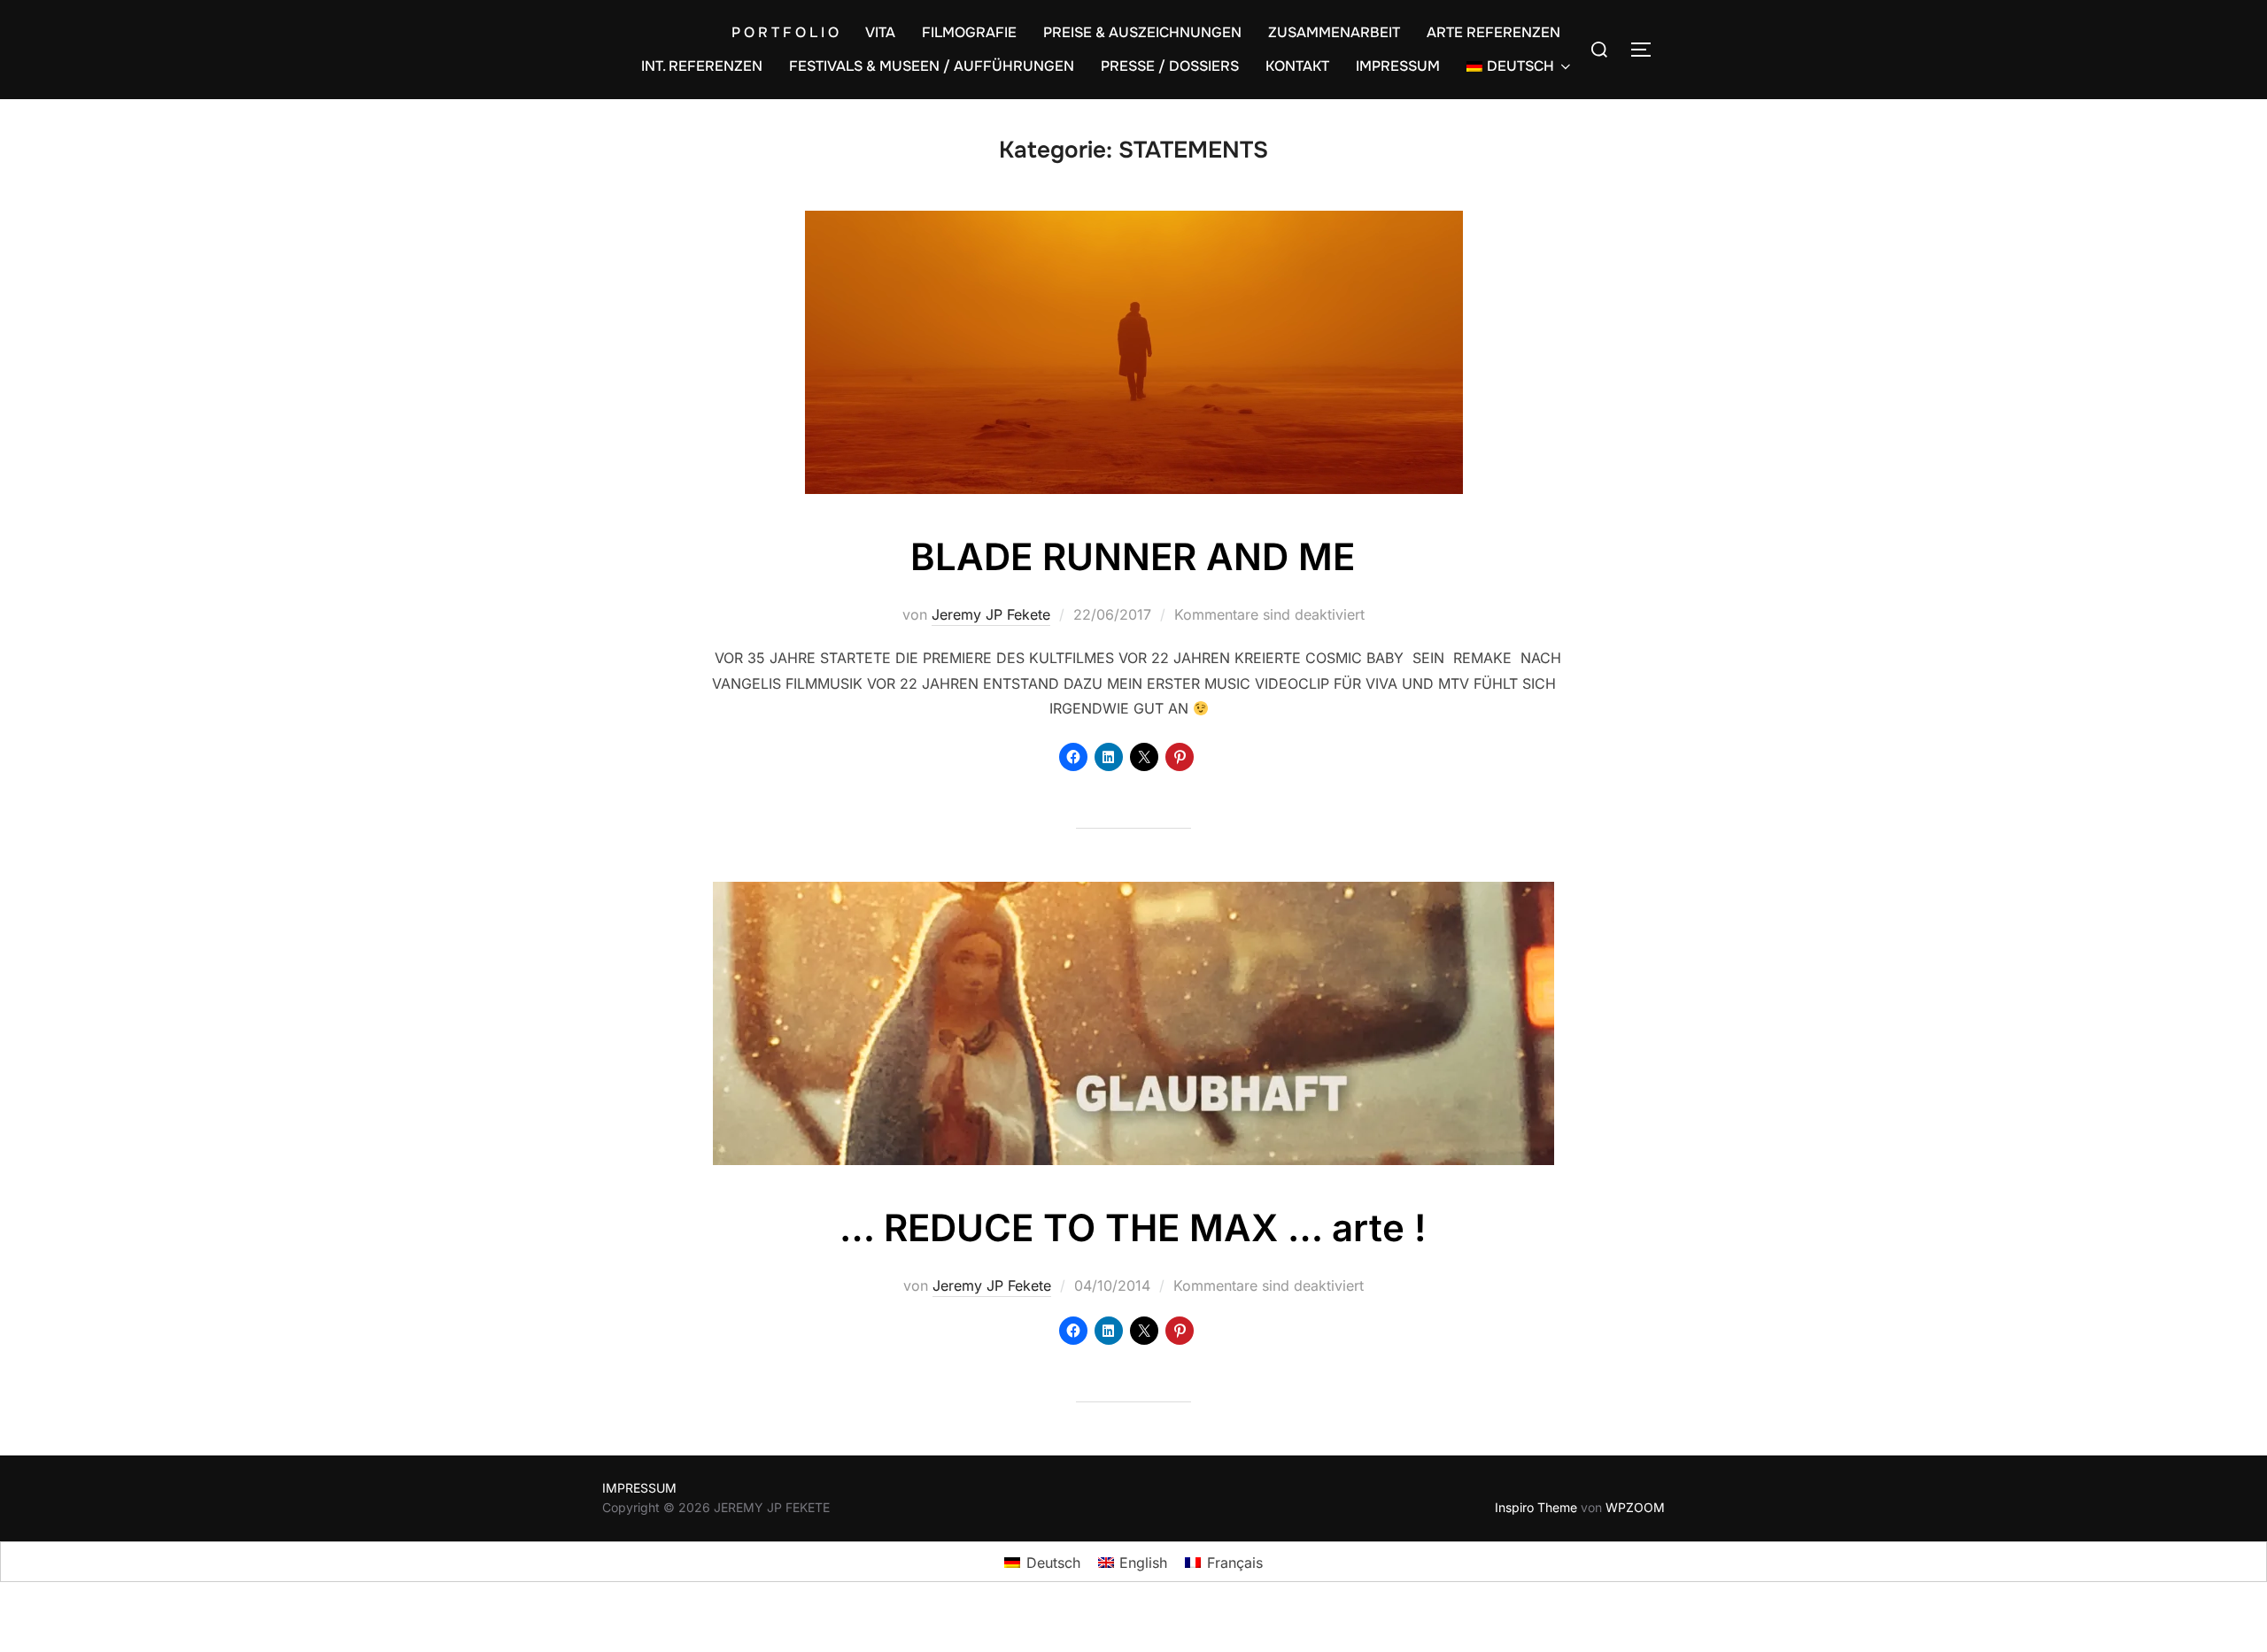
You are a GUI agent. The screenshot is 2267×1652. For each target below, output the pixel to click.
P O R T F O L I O (785, 32)
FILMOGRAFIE (969, 32)
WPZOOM (1635, 1507)
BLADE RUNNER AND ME (1133, 556)
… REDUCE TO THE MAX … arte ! (1133, 1227)
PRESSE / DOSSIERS (1170, 66)
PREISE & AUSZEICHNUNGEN (1142, 32)
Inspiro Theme (1536, 1507)
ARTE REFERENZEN (1493, 32)
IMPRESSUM (1398, 66)
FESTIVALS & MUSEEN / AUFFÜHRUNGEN (932, 66)
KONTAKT (1297, 66)
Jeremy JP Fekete (991, 614)
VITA (880, 32)
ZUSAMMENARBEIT (1334, 32)
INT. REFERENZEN (702, 66)
